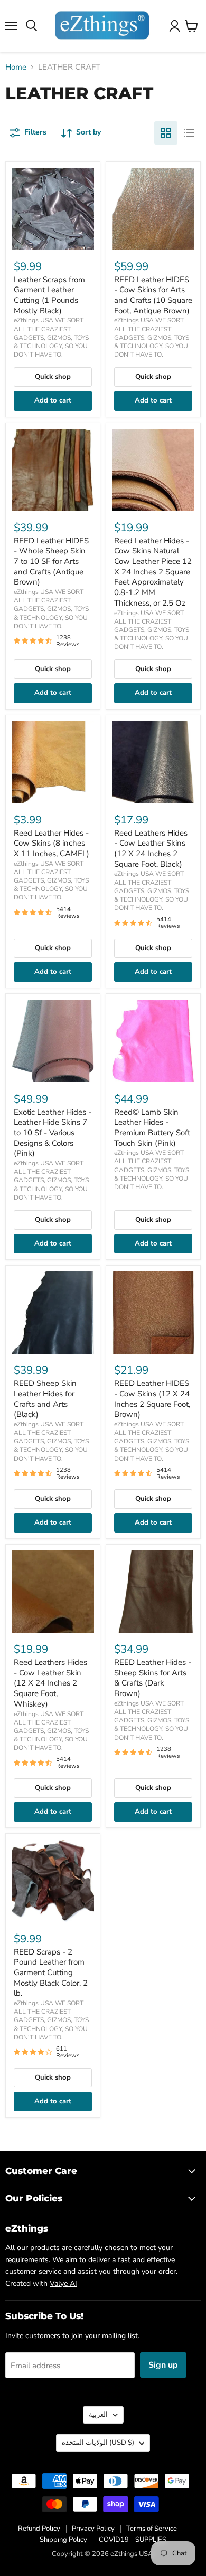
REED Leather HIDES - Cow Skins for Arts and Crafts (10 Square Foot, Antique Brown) (153, 295)
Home (16, 67)
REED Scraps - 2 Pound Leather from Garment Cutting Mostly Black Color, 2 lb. (51, 1973)
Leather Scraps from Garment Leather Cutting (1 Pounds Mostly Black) (49, 295)
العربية (98, 2415)
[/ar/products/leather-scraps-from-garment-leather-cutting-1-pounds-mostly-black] (53, 209)
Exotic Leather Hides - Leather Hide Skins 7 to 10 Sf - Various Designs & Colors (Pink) (53, 1133)
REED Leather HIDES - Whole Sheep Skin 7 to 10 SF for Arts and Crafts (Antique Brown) (51, 562)
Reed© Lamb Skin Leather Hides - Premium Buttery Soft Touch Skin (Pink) (152, 1128)
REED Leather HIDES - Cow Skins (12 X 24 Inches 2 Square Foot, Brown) (152, 1399)
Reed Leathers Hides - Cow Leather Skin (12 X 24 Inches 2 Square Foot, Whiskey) (50, 1683)
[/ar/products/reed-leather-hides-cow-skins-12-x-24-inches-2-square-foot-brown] (153, 1313)
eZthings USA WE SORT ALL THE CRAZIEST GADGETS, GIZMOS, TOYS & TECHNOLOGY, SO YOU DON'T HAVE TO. (51, 337)
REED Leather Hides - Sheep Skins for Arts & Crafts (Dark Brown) (153, 1678)
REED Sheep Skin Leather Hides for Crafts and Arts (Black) (45, 1399)
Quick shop (53, 377)
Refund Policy (39, 2529)
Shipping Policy (63, 2540)
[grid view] (166, 133)
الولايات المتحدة (98, 2443)
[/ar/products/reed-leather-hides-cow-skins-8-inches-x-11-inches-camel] (53, 762)
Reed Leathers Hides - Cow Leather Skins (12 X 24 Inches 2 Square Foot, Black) (151, 849)
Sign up (163, 2365)
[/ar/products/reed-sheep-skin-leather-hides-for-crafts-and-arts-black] (53, 1313)
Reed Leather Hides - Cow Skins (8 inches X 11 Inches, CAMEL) (51, 843)
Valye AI (63, 2283)
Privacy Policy (93, 2529)
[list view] (189, 133)
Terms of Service (152, 2529)
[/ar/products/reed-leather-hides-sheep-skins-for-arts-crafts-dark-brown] (153, 1592)
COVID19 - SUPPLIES (133, 2540)
